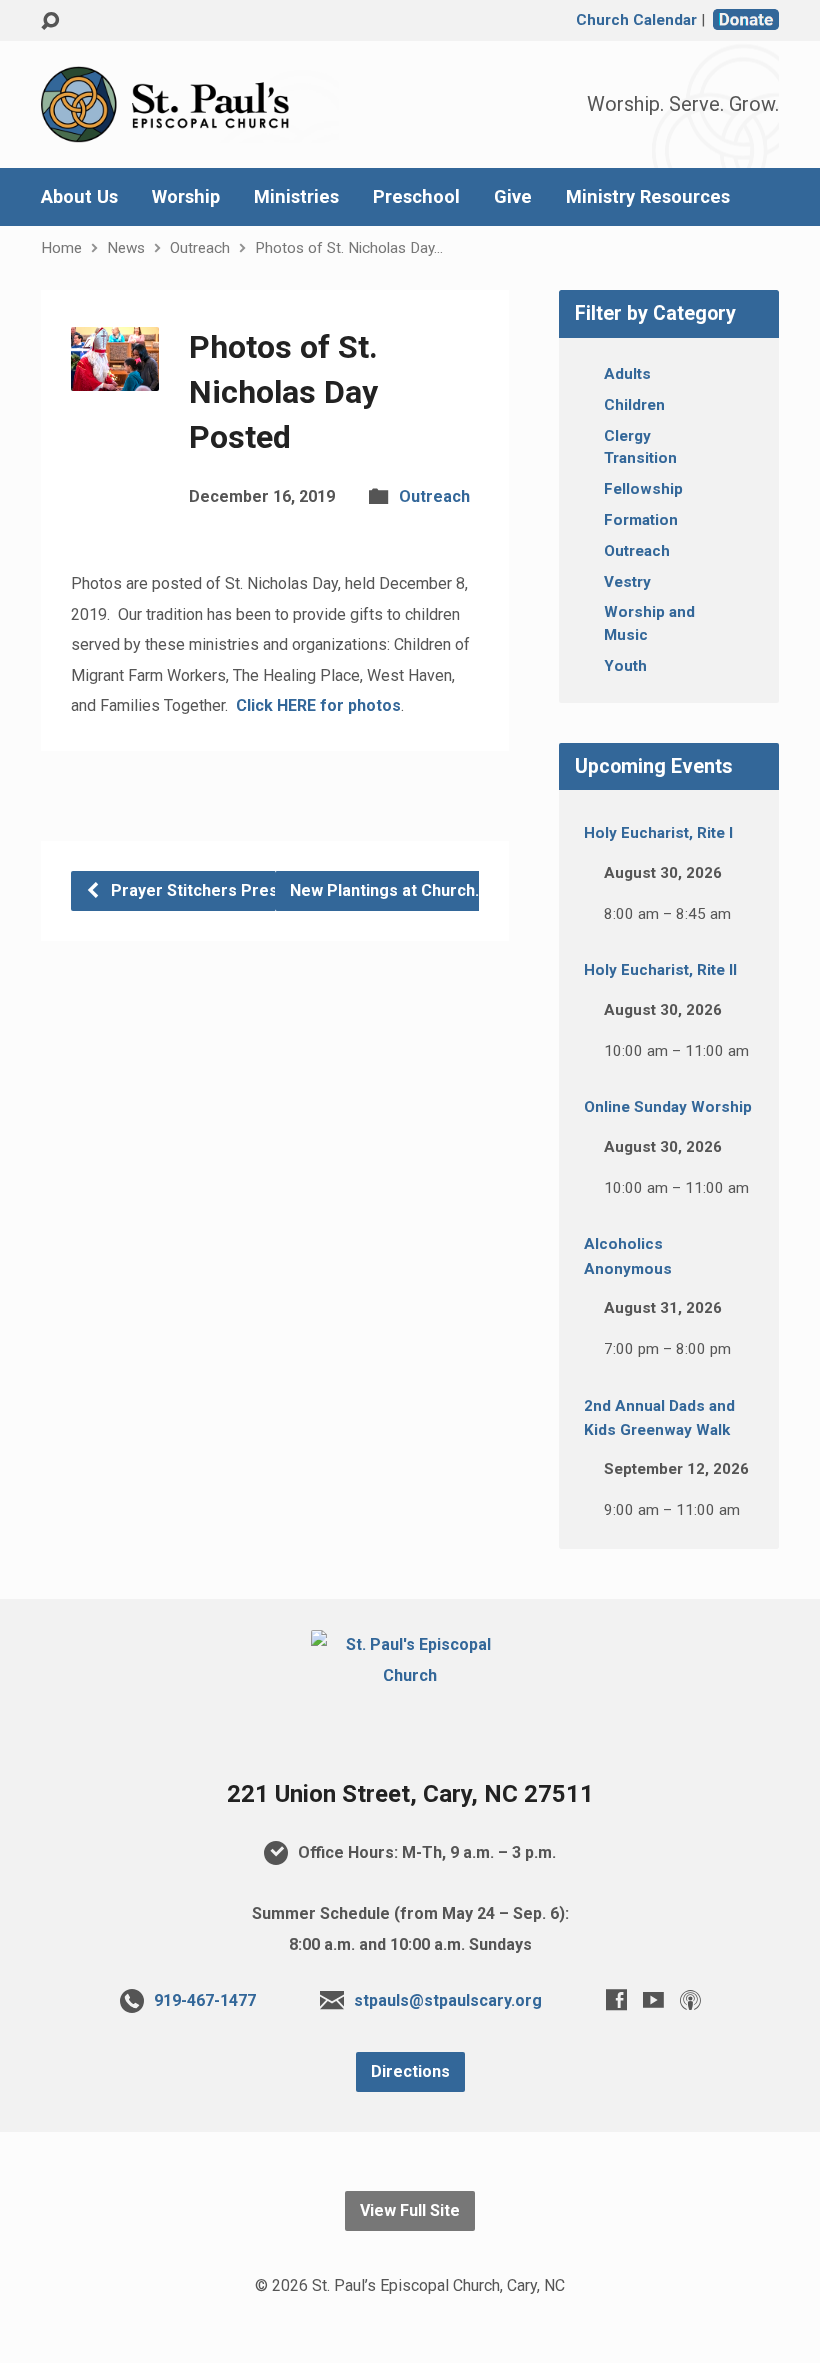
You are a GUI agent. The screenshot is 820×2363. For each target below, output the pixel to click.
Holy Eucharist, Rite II (660, 970)
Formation (641, 520)
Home (61, 248)
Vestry (627, 582)
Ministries (296, 197)
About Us (79, 197)
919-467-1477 (205, 2000)
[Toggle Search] (50, 21)
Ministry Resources (648, 197)
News (126, 248)
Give (513, 197)
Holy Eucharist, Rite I (658, 833)
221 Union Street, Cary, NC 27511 (410, 1794)
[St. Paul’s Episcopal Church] (409, 1675)
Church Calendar (636, 20)
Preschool (416, 197)
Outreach (200, 248)
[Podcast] (690, 1999)
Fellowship (643, 489)
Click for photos (318, 705)
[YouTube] (653, 1999)
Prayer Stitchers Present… (211, 890)
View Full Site (410, 2210)
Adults (627, 374)
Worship (186, 197)
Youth (625, 666)
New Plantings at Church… (390, 890)
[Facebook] (616, 1999)
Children (634, 405)
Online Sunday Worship (668, 1107)
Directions (410, 2071)
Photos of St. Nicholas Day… (349, 248)
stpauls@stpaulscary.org (448, 2000)
